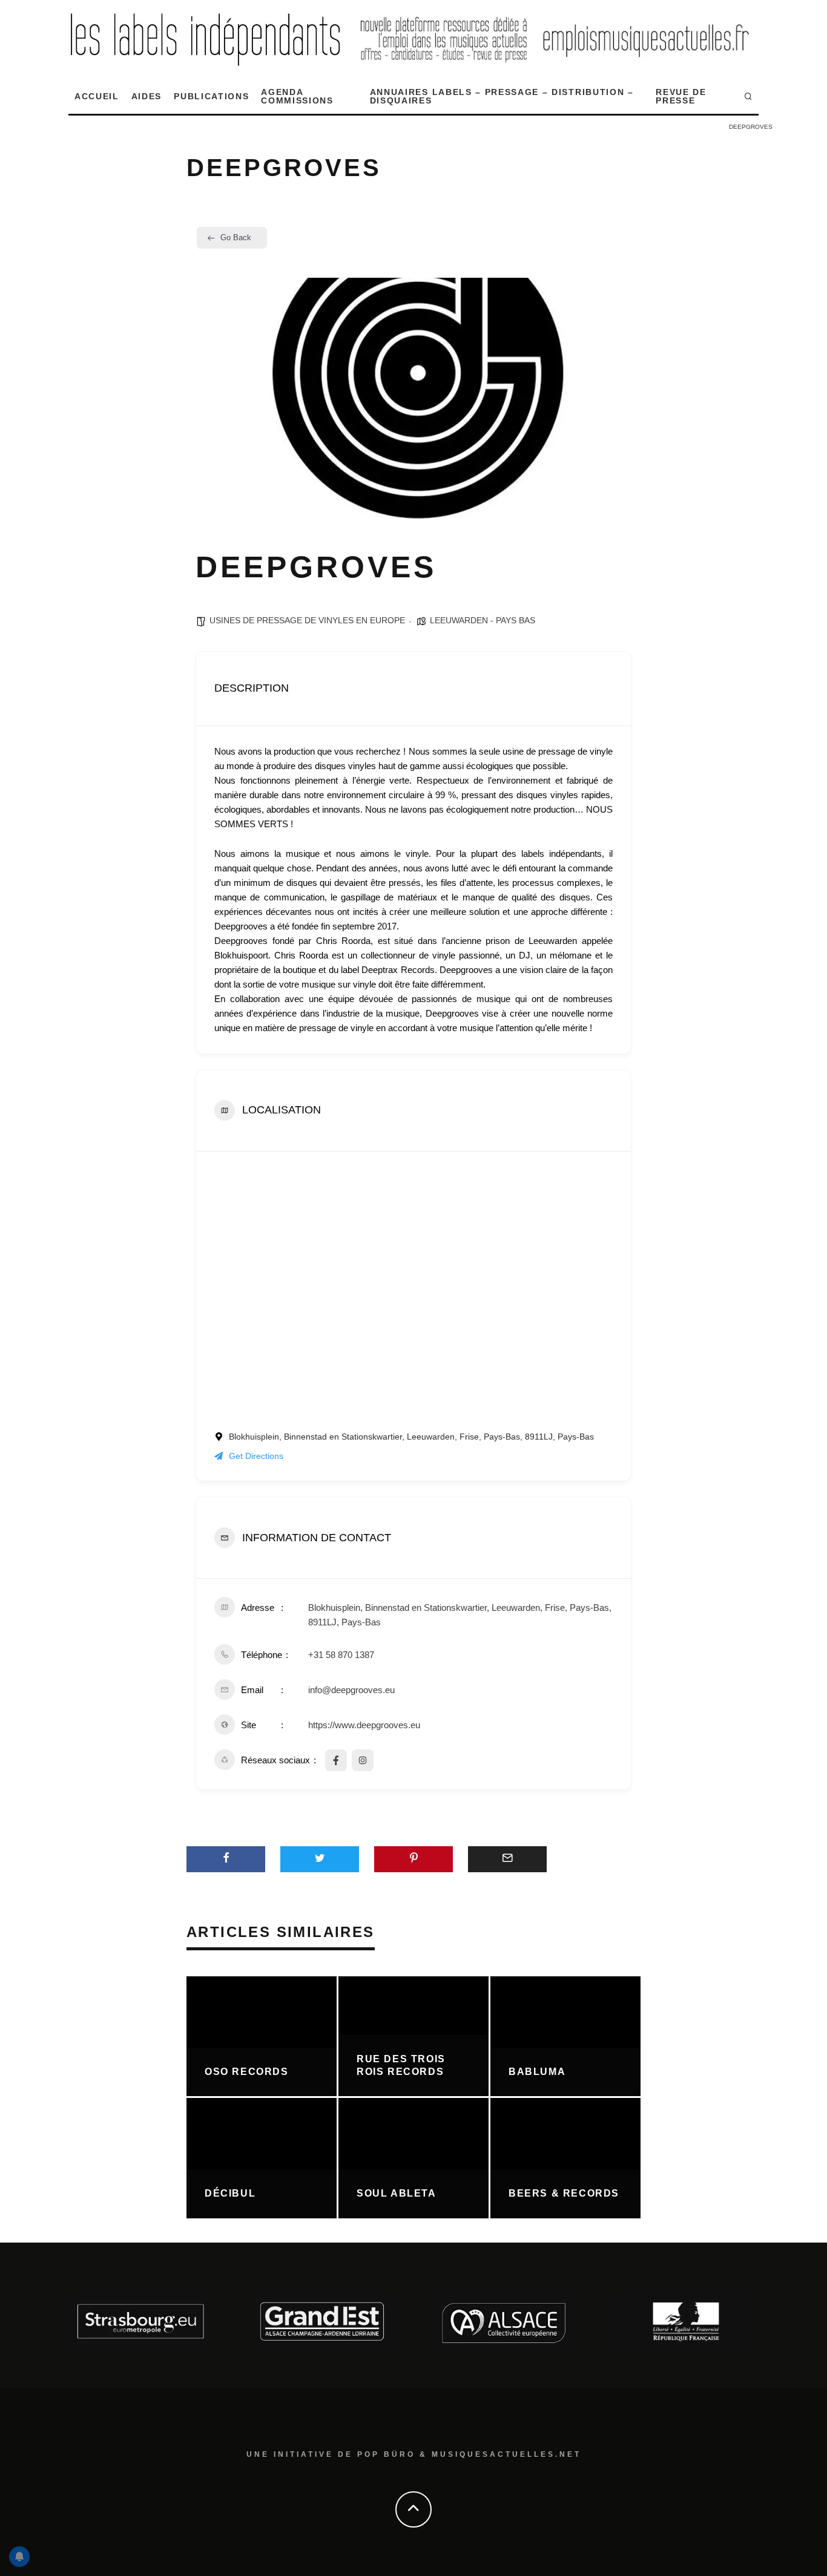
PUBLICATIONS (211, 96)
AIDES (147, 96)
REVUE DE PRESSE (681, 96)
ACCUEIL (97, 96)
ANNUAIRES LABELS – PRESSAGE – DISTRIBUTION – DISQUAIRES (502, 96)
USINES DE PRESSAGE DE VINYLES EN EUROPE (307, 620)
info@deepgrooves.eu (351, 1690)
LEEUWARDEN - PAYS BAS (483, 620)
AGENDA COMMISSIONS (297, 96)
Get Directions (256, 1456)
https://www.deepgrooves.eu (364, 1725)
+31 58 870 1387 (341, 1655)
